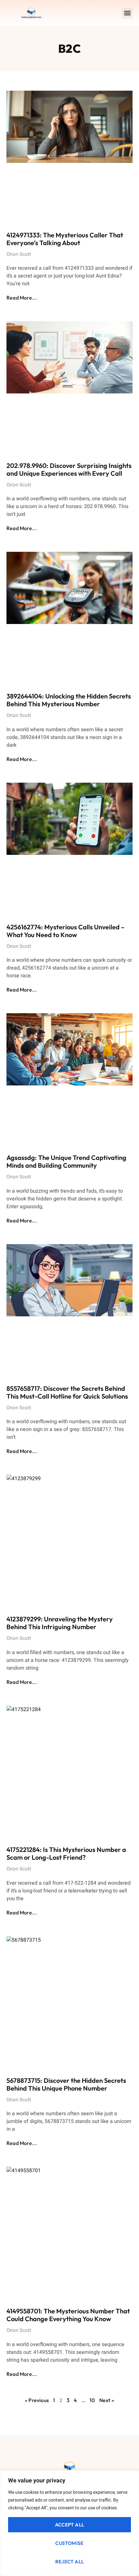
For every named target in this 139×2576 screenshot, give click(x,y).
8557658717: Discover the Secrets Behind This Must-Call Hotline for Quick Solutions (67, 1392)
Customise (69, 2543)
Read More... (22, 298)
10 (92, 2400)
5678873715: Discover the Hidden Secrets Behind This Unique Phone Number (66, 2084)
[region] (69, 2523)
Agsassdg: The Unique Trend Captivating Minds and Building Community (66, 1161)
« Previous (37, 2400)
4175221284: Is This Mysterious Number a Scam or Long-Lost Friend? (66, 1853)
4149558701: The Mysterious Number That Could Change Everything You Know (68, 2315)
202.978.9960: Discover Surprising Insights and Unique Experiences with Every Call (69, 469)
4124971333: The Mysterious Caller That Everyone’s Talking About (65, 239)
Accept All (70, 2525)
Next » (107, 2400)
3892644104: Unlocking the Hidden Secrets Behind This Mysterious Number (69, 700)
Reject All (70, 2562)
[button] (127, 13)
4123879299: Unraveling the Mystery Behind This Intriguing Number (60, 1623)
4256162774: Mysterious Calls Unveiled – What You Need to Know (65, 931)
